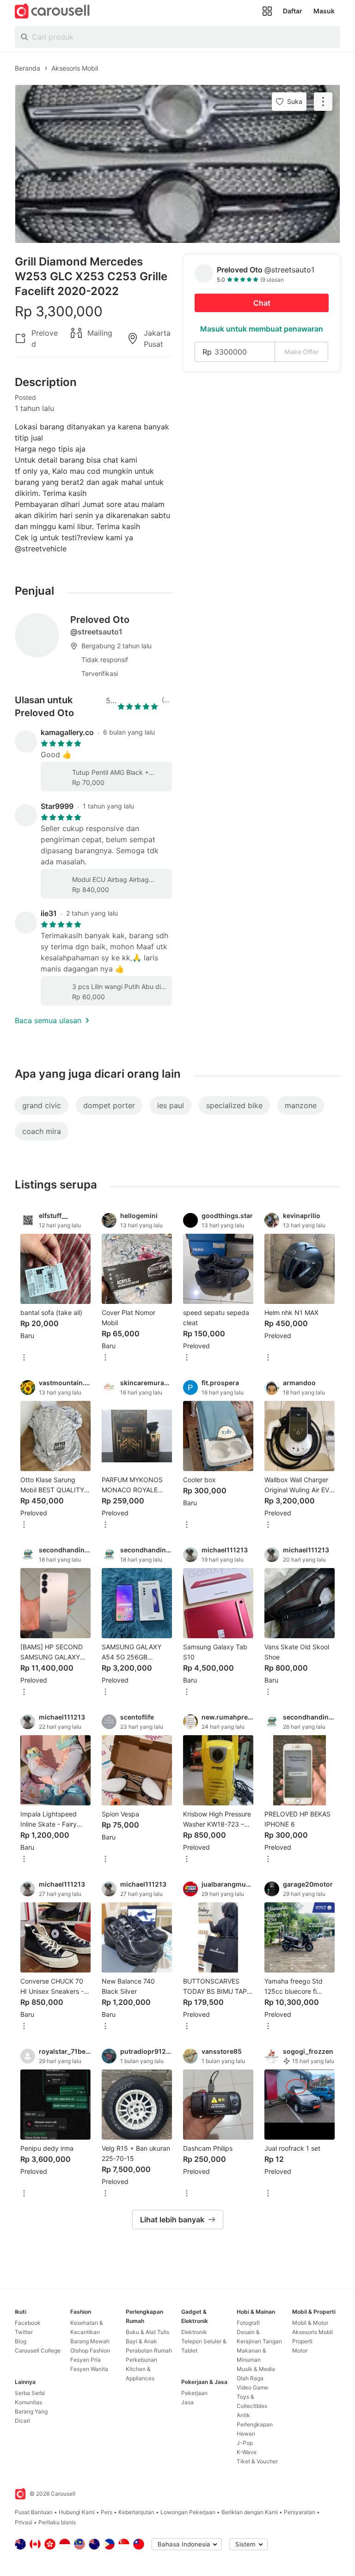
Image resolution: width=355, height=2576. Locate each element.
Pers (107, 2512)
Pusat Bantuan (34, 2512)
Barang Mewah (90, 2341)
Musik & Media (256, 2369)
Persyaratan (300, 2512)
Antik (243, 2415)
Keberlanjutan (136, 2512)
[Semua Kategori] (267, 11)
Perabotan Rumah (149, 2350)
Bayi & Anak (141, 2341)
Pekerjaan (194, 2393)
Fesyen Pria (86, 2360)
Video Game (252, 2387)
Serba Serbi (30, 2393)
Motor (300, 2350)
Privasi (24, 2522)
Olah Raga (250, 2378)
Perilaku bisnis (57, 2522)
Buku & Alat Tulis (147, 2332)
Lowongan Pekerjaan (188, 2512)
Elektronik (194, 2332)
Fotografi (248, 2323)
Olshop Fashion (90, 2350)
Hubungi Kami (77, 2512)
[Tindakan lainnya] (323, 102)
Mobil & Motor (310, 2323)
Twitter (24, 2332)
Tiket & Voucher (257, 2461)
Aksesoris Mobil (312, 2332)
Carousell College (38, 2350)
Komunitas (28, 2402)
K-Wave (247, 2452)
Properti (302, 2341)
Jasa (187, 2402)
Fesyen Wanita (89, 2369)
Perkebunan (141, 2360)
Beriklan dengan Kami (250, 2512)
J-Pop (245, 2443)
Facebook (28, 2323)
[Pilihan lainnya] (24, 1358)
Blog (21, 2341)
